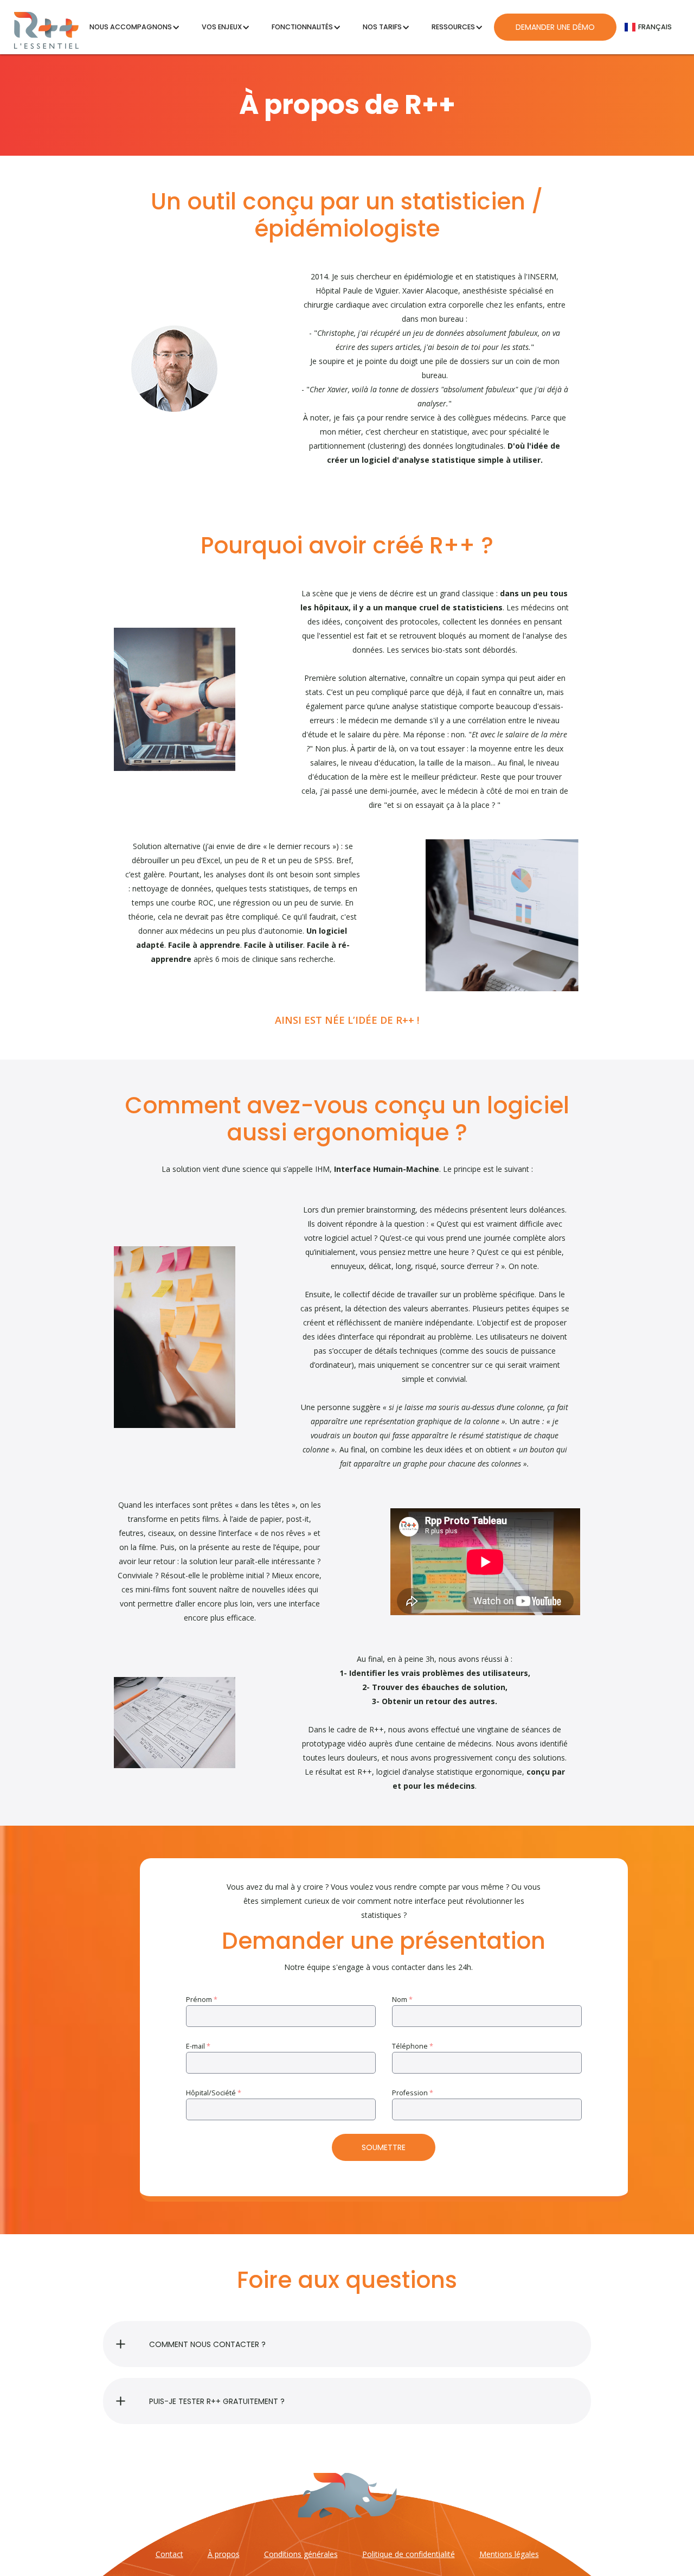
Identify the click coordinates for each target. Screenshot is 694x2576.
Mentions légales (509, 2554)
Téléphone (413, 2046)
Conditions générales (301, 2554)
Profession (413, 2093)
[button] (135, 27)
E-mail (198, 2046)
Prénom (202, 2000)
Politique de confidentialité (409, 2554)
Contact (169, 2554)
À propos (224, 2554)
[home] (46, 27)
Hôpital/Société (214, 2093)
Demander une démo (555, 27)
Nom (402, 2000)
